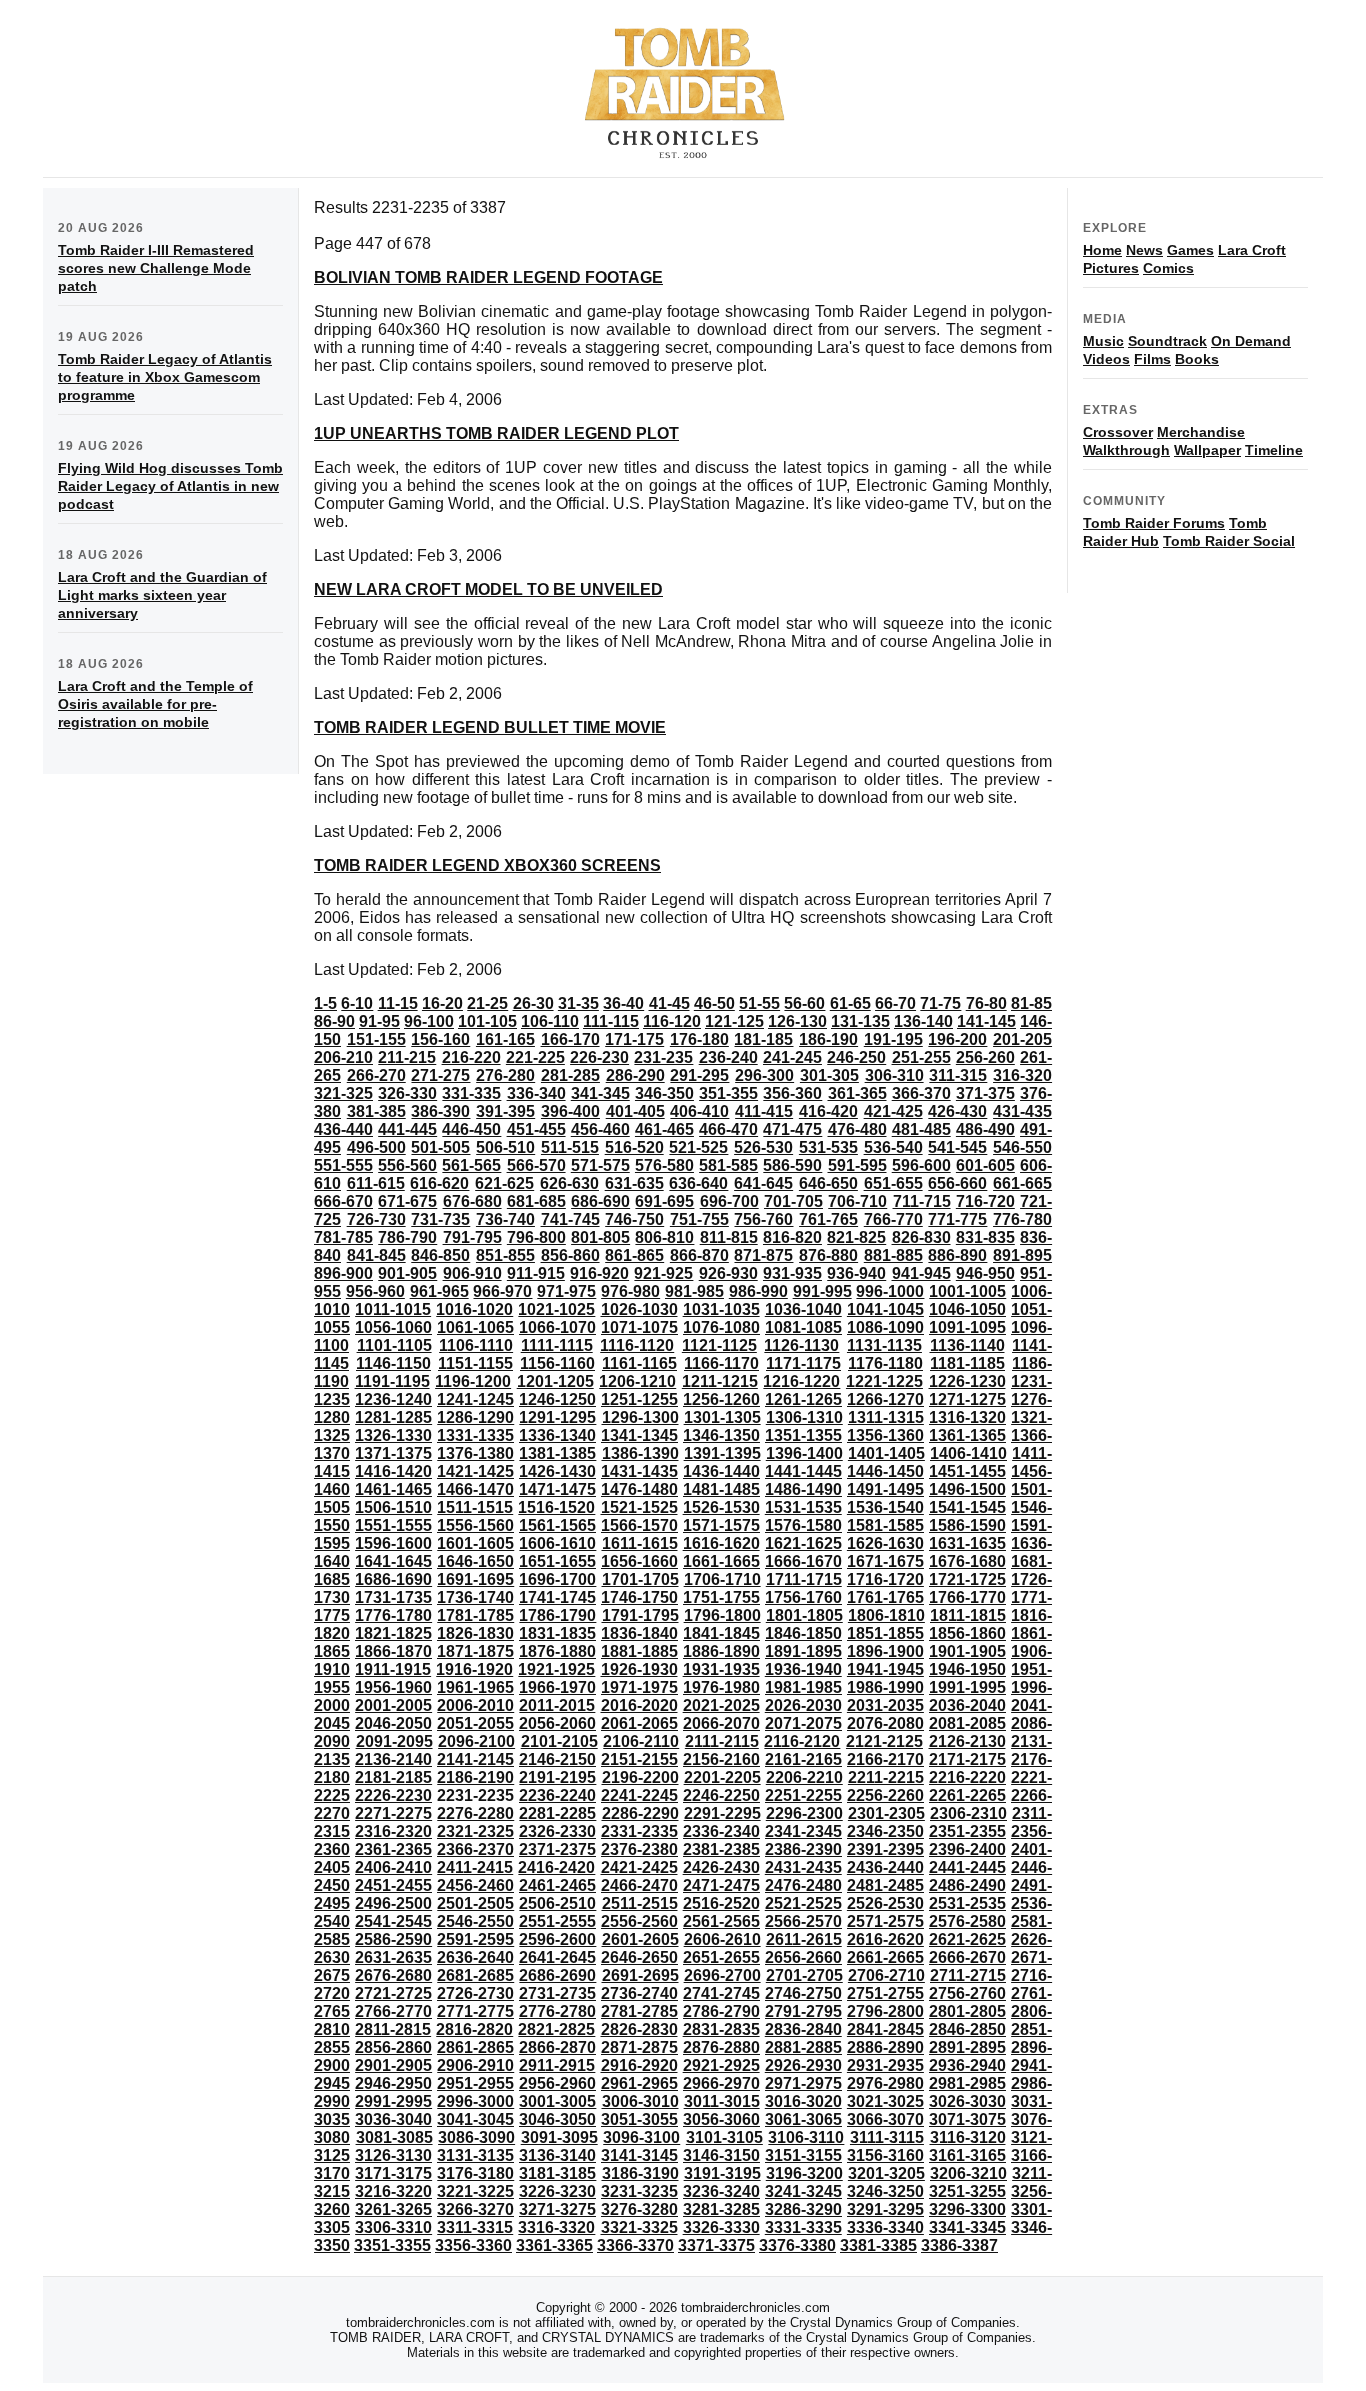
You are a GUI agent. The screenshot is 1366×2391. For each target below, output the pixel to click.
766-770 (893, 1219)
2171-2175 (967, 1759)
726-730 (376, 1219)
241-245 (792, 1057)
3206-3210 (968, 2173)
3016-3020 (803, 2101)
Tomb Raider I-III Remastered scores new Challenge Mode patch (156, 268)
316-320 (1022, 1075)
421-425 (893, 1111)
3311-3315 (475, 2227)
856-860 (570, 1255)
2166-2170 (885, 1759)
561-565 (471, 1165)
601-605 (985, 1165)
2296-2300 (804, 1813)
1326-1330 (393, 1435)
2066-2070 (721, 1723)
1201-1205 (555, 1381)
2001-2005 (393, 1705)
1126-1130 (801, 1345)
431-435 (1022, 1111)
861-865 (634, 1255)
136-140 (923, 1021)
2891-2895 (967, 2047)
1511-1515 (475, 1507)
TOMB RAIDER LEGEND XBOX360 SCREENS (487, 865)
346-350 (664, 1093)
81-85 (1031, 1003)
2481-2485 (885, 1885)
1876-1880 (557, 1651)
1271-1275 (967, 1399)
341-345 (600, 1093)
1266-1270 (885, 1399)
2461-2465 (557, 1885)
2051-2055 (475, 1723)
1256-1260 (721, 1399)
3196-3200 (804, 2173)
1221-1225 (884, 1381)
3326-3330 (721, 2227)
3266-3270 (475, 2209)
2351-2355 (967, 1831)
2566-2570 (803, 1921)
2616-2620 (885, 1939)
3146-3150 (721, 2155)
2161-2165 (803, 1759)
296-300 (764, 1075)
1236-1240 (393, 1399)
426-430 (957, 1111)
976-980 (630, 1291)
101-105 (487, 1021)
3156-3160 (885, 2155)
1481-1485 (721, 1489)
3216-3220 (393, 2191)
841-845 (376, 1255)
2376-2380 (639, 1849)
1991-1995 (967, 1687)
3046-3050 (557, 2119)
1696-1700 (557, 1579)
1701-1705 (640, 1579)
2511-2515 (640, 1903)
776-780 (1022, 1219)
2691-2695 (640, 1975)
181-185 (763, 1039)
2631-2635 (393, 1957)
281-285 (570, 1075)
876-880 (828, 1255)
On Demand (1251, 341)
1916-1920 (474, 1669)
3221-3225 (475, 2191)
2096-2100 (476, 1741)
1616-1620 (721, 1543)
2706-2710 (886, 1975)
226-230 (599, 1057)
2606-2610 (722, 1939)
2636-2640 (475, 1957)
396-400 (570, 1111)
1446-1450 (885, 1471)
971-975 (566, 1291)
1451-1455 (967, 1471)
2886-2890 (885, 2047)
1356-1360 (885, 1435)
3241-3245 (803, 2191)
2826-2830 (639, 2029)
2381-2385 (721, 1849)
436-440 (343, 1129)
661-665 (1022, 1183)
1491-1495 (885, 1489)
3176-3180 (475, 2173)
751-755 (699, 1219)
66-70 (895, 1003)
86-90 (334, 1021)
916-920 (599, 1273)
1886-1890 (721, 1651)
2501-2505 (475, 1903)
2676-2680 (393, 1975)
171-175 (634, 1039)
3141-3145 (639, 2155)
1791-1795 (640, 1615)
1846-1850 (803, 1633)
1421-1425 (475, 1471)
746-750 (634, 1219)
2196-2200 (640, 1777)
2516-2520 (721, 1903)
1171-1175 (803, 1363)
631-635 (634, 1183)
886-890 (957, 1255)
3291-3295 (885, 2209)
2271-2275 (393, 1813)
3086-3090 (476, 2137)
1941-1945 (885, 1669)
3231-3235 (639, 2191)
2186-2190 (475, 1777)
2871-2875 (639, 2047)
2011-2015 (557, 1705)
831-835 (985, 1237)
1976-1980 (721, 1687)
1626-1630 (885, 1543)
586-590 (792, 1165)
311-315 (958, 1075)
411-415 (764, 1111)
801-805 (600, 1237)
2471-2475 (721, 1885)
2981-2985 (967, 2083)
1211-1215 (720, 1381)
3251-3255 (967, 2191)
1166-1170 (721, 1363)
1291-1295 (557, 1417)
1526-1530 (721, 1507)
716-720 (985, 1201)
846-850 (440, 1255)
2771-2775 (475, 2011)
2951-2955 (475, 2083)
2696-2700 (722, 1975)
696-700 (729, 1201)
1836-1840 (639, 1633)
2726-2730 (475, 1993)
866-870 (699, 1255)
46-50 (714, 1003)
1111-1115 (557, 1345)
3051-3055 (639, 2119)
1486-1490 (803, 1489)
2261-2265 (967, 1795)
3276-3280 (639, 2209)
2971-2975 (803, 2083)
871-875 (763, 1255)
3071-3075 (967, 2119)
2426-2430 (721, 1867)
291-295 (699, 1075)
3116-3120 (968, 2137)
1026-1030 (639, 1309)
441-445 (407, 1129)
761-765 (828, 1219)
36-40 (623, 1003)
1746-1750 (639, 1597)
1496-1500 (967, 1489)
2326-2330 (557, 1831)
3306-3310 (393, 2227)
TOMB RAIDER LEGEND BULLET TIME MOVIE (490, 727)
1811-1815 (968, 1615)
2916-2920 (639, 2065)
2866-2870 (557, 2047)
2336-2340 (721, 1831)
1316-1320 (967, 1417)
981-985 (694, 1291)
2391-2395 (885, 1849)
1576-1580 (803, 1525)
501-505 (440, 1147)
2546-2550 (475, 1921)
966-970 (502, 1291)
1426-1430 (557, 1471)
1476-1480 (639, 1489)
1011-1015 (393, 1309)
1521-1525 (639, 1507)
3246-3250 (885, 2191)
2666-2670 (967, 1957)
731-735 (440, 1219)
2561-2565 (721, 1921)
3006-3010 (640, 2101)
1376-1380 (475, 1453)
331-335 (471, 1093)
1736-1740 (475, 1597)
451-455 (536, 1129)
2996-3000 (475, 2101)
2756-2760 (967, 1993)
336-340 (536, 1093)
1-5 (325, 1003)
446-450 (471, 1129)
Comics (1168, 268)
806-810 (664, 1237)
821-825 (856, 1237)
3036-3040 (393, 2119)
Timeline (1274, 450)
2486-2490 (967, 1885)
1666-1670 (803, 1561)
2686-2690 (557, 1975)
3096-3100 (641, 2137)
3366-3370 (635, 2245)
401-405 (635, 1111)
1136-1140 (967, 1345)
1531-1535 (803, 1507)
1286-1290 (475, 1417)
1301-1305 (722, 1417)
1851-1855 (885, 1633)
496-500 (376, 1147)
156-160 (440, 1039)
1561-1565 (557, 1525)
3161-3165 (967, 2155)
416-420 (828, 1111)
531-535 (828, 1147)
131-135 (860, 1021)
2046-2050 (393, 1723)
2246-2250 (721, 1795)
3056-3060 (721, 2119)
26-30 (533, 1003)
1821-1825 (393, 1633)
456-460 (600, 1129)
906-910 (472, 1273)
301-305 (829, 1075)
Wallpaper (1207, 450)
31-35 (578, 1003)
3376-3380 (797, 2245)
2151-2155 (639, 1759)
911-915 (536, 1273)
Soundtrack (1167, 341)
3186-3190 (640, 2173)
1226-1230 (967, 1381)
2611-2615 (804, 1939)
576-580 (664, 1165)
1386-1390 (640, 1453)
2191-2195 (557, 1777)
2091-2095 (394, 1741)
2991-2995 (393, 2101)
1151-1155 (475, 1363)
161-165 (505, 1039)
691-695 (664, 1201)
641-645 (763, 1183)
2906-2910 (475, 2065)
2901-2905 (393, 2065)
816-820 (792, 1237)
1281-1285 (393, 1417)
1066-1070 (557, 1327)
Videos (1106, 359)
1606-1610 (557, 1543)
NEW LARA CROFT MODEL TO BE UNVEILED (488, 589)
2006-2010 (475, 1705)
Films (1152, 359)
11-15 (398, 1003)
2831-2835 (721, 2029)
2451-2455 (393, 1885)
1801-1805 (804, 1615)
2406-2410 (393, 1867)
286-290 (635, 1075)
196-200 (957, 1039)
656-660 (957, 1183)
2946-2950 (393, 2083)
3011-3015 (722, 2101)
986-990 (758, 1291)
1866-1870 (393, 1651)
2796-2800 (885, 2011)
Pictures (1111, 268)
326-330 (407, 1093)
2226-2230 (393, 1795)
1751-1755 (721, 1597)
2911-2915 (557, 2065)
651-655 (893, 1183)
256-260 (985, 1057)
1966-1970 (557, 1687)
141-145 (986, 1021)
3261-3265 (393, 2209)
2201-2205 (722, 1777)
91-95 (379, 1021)
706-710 (857, 1201)
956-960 (375, 1291)
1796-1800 (722, 1615)
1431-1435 (639, 1471)
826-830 (921, 1237)
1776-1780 (393, 1615)
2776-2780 (557, 2011)
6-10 (357, 1003)
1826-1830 (475, 1633)
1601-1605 (475, 1543)
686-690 (600, 1201)
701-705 (793, 1201)
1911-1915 (393, 1669)
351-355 (728, 1093)
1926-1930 (639, 1669)
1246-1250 (557, 1399)
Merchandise (1201, 432)
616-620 (439, 1183)
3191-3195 (722, 2173)
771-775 (957, 1219)
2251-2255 (803, 1795)
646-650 (828, 1183)
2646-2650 (639, 1957)
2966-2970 (721, 2083)
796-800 (536, 1237)
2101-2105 (559, 1741)
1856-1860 (967, 1633)
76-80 (986, 1003)
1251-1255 (639, 1399)
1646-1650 (475, 1561)
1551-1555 (393, 1525)
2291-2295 (722, 1813)
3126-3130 (393, 2155)
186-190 (828, 1039)
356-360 (792, 1093)
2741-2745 (721, 1993)
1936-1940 (803, 1669)
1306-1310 (804, 1417)
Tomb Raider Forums (1154, 523)
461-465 (664, 1129)
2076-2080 (885, 1723)
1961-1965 (475, 1687)
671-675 (407, 1201)
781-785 (343, 1237)
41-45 (669, 1003)
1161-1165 (639, 1363)
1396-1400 (804, 1453)
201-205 (1022, 1039)
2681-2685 (475, 1975)
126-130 (797, 1021)
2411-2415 (475, 1867)
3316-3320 (556, 2227)
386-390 (440, 1111)
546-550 (1022, 1147)
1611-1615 (640, 1543)
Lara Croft (1252, 250)
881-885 (893, 1255)
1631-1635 (967, 1543)
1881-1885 (639, 1651)
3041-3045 (475, 2119)
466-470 (728, 1129)
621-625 (504, 1183)
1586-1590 (967, 1525)
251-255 (921, 1057)
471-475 (792, 1129)
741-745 (570, 1219)
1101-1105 (394, 1345)
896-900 (343, 1273)
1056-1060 (393, 1327)
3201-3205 (886, 2173)
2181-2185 (393, 1777)
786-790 (407, 1237)
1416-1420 (393, 1471)
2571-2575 (885, 1921)
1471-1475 (557, 1489)
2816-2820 (474, 2029)
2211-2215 (886, 1777)
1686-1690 (393, 1579)
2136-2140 (393, 1759)
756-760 (763, 1219)
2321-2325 (475, 1831)
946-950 (985, 1273)
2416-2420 (556, 1867)
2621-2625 (967, 1939)
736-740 (505, 1219)
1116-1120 (637, 1345)
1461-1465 (393, 1489)
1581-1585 (885, 1525)
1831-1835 (557, 1633)
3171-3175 (393, 2173)
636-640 (698, 1183)
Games (1190, 250)
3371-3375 (716, 2245)
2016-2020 (639, 1705)
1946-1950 (967, 1669)
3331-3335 (803, 2227)
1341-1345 (639, 1435)
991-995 (822, 1291)
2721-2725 (393, 1993)
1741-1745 (557, 1597)
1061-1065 (475, 1327)
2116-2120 (802, 1741)
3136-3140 (557, 2155)
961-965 (439, 1291)
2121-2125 (884, 1741)
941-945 (921, 1273)
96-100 (429, 1021)
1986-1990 (885, 1687)
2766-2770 (393, 2011)
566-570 (536, 1165)
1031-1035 (721, 1309)
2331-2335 (639, 1831)
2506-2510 (557, 1903)
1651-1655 (557, 1561)
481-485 (921, 1129)
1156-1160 (557, 1363)
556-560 (407, 1165)
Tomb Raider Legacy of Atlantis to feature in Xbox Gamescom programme (165, 377)
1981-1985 (803, 1687)
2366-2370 (475, 1849)
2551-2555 (557, 1921)
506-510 (505, 1147)
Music (1103, 341)
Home (1102, 250)
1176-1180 (885, 1363)
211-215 (407, 1057)
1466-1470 (475, 1489)
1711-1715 (804, 1579)
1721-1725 (967, 1579)
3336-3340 (885, 2227)
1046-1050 (967, 1309)
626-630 (569, 1183)
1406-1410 (968, 1453)
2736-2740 (639, 1993)
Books (1197, 359)
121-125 (734, 1021)
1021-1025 (556, 1309)
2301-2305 (886, 1813)
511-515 (570, 1147)
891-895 (1022, 1255)
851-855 (505, 1255)
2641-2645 (557, 1957)
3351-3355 (392, 2245)
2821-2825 (556, 2029)
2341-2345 (803, 1831)
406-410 (699, 1111)
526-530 (763, 1147)
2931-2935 (885, 2065)
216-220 (471, 1057)
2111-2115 (722, 1741)
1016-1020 (474, 1309)
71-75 (940, 1003)
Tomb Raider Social (1229, 541)
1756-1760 (803, 1597)
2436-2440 (885, 1867)
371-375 (985, 1093)
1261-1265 (803, 1399)
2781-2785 (639, 2011)
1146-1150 (393, 1363)
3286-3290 (803, 2209)
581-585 (728, 1165)
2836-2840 (803, 2029)
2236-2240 (557, 1795)
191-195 (893, 1039)
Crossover (1118, 432)
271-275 (440, 1075)
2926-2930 (803, 2065)
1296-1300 (640, 1417)
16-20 (442, 1003)
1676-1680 (967, 1561)
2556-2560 (639, 1921)
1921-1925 (556, 1669)
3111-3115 (887, 2137)
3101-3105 (724, 2137)
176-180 (699, 1039)
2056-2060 (557, 1723)
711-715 (922, 1201)
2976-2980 (885, 2083)
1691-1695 (475, 1579)
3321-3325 (639, 2227)
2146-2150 (557, 1759)
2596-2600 (557, 1939)
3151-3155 (803, 2155)
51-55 (759, 1003)
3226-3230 (557, 2191)
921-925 (663, 1273)
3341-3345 (967, 2227)
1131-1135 (884, 1345)
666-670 (343, 1201)
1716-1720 (885, 1579)
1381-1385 (557, 1453)
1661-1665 (721, 1561)
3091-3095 (559, 2137)
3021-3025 (885, 2101)
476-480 (857, 1129)
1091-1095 (967, 1327)
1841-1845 (721, 1633)
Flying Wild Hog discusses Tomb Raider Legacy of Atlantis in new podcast (170, 486)
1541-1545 (967, 1507)
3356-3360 (473, 2245)
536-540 (893, 1147)
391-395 (505, 1111)
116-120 (672, 1021)
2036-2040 (967, 1705)
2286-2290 (640, 1813)
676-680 (472, 1201)
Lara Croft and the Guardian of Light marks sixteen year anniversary (162, 595)
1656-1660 (639, 1561)
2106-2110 (641, 1741)
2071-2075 (803, 1723)
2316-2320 (393, 1831)
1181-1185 (967, 1363)
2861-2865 (475, 2047)
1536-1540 (885, 1507)
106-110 (550, 1021)
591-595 (857, 1165)
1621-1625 (803, 1543)
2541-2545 (393, 1921)
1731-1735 (393, 1597)
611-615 (376, 1183)
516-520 (634, 1147)
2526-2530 (885, 1903)
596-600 (921, 1165)
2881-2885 (803, 2047)
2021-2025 (721, 1705)
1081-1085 (803, 1327)
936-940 (856, 1273)
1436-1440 (721, 1471)
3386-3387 (959, 2245)
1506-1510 (393, 1507)
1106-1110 (476, 1345)
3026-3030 (967, 2101)
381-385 (376, 1111)
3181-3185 (557, 2173)
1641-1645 (393, 1561)
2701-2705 (804, 1975)
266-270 (376, 1075)
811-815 (729, 1237)
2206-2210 (804, 1777)
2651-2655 (721, 1957)
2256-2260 (885, 1795)
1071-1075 (639, 1327)
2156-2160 (721, 1759)
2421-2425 (639, 1867)
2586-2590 (393, 1939)
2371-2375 (557, 1849)
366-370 (921, 1093)
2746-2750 (803, 1993)
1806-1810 (886, 1615)
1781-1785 (475, 1615)
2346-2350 (885, 1831)
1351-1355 (803, 1435)
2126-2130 (967, 1741)
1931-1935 (721, 1669)
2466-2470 (639, 1885)
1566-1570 (639, 1525)
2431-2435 (803, 1867)
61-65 (850, 1003)
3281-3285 (721, 2209)
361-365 (857, 1093)
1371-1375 (393, 1453)
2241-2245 (639, 1795)
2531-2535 (967, 1903)
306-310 (894, 1075)
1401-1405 (886, 1453)
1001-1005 (967, 1291)
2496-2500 (393, 1903)
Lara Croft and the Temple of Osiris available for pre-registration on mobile (155, 704)
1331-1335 (475, 1435)
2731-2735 (557, 1993)
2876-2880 (721, 2047)
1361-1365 (967, 1435)
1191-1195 (392, 1381)
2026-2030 (803, 1705)
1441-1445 (803, 1471)
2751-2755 (885, 1993)
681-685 (536, 1201)
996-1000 (890, 1291)
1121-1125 (719, 1345)
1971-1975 (639, 1687)
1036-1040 (803, 1309)
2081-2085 (967, 1723)
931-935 (792, 1273)
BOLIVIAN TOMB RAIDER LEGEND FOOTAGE (488, 277)
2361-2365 (393, 1849)
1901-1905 (967, 1651)
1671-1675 (885, 1561)
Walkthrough (1126, 450)
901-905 (407, 1273)
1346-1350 (721, 1435)
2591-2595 (475, 1939)
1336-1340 (557, 1435)
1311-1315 (886, 1417)
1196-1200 (473, 1381)
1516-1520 (556, 1507)
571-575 (600, 1165)
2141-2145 (475, 1759)
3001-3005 (557, 2101)
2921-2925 (721, 2065)
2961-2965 (639, 2083)
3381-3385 (878, 2245)
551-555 (343, 1165)
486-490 (985, 1129)
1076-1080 (721, 1327)
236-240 (728, 1057)
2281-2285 (557, 1813)
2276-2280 (475, 1813)
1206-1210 (637, 1381)
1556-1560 (475, 1525)
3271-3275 (557, 2209)
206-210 (343, 1057)
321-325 (343, 1093)
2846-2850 (967, 2029)
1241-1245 (475, 1399)
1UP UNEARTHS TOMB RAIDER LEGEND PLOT (496, 433)
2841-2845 (885, 2029)
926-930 (728, 1273)
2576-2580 (967, 1921)
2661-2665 (885, 1957)
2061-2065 (639, 1723)
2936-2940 (967, 2065)
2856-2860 (393, 2047)
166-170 (570, 1039)
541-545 (957, 1147)
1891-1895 (803, 1651)
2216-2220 (967, 1777)
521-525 (698, 1147)
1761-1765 (885, 1597)
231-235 (663, 1057)
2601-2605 (640, 1939)
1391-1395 (722, 1453)
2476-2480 (803, 1885)
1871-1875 (475, 1651)
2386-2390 (803, 1849)
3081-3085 (394, 2137)
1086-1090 (885, 1327)
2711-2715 (968, 1975)
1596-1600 (393, 1543)
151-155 (376, 1039)
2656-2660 (803, 1957)
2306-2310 (968, 1813)
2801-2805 (967, 2011)
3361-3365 (554, 2245)
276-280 (505, 1075)
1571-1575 (721, 1525)
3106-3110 (806, 2137)
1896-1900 (885, 1651)
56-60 (804, 1003)
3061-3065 (803, 2119)
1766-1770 (967, 1597)
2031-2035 (885, 1705)
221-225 (535, 1057)
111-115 (611, 1021)
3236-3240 (721, 2191)
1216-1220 (801, 1381)
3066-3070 (885, 2119)
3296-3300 (967, 2209)
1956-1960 (393, 1687)
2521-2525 (803, 1903)
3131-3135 (475, 2155)
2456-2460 (475, 1885)
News (1144, 250)
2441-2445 (967, 1867)
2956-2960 (557, 2083)
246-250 (856, 1057)
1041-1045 (885, 1309)
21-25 (487, 1003)
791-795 (472, 1237)
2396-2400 (967, 1849)
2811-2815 (393, 2029)
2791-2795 (803, 2011)
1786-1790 (557, 1615)
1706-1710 (722, 1579)
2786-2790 (721, 2011)
